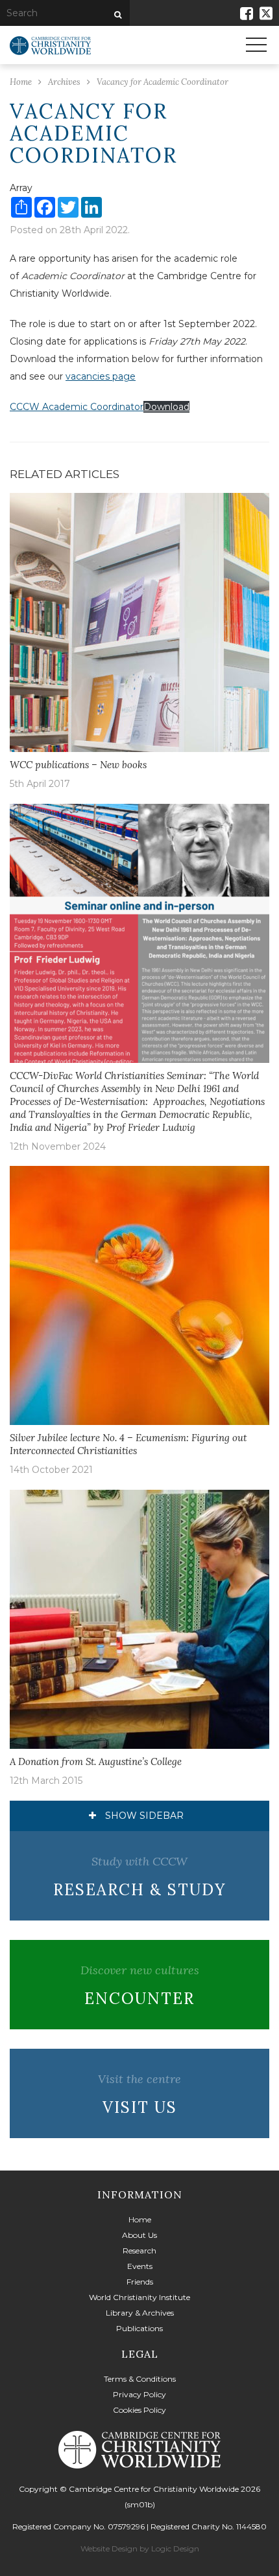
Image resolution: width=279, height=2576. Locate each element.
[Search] (116, 15)
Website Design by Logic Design (140, 2548)
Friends (140, 2282)
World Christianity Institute (139, 2297)
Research (139, 2251)
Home (140, 2219)
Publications (139, 2328)
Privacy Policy (139, 2394)
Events (140, 2266)
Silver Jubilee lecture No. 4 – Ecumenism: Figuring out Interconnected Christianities (128, 1444)
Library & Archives (140, 2313)
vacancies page (101, 376)
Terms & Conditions (140, 2379)
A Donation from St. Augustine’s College (96, 1761)
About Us (139, 2235)
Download (166, 407)
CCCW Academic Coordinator (77, 407)
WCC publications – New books (78, 765)
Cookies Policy (139, 2410)
